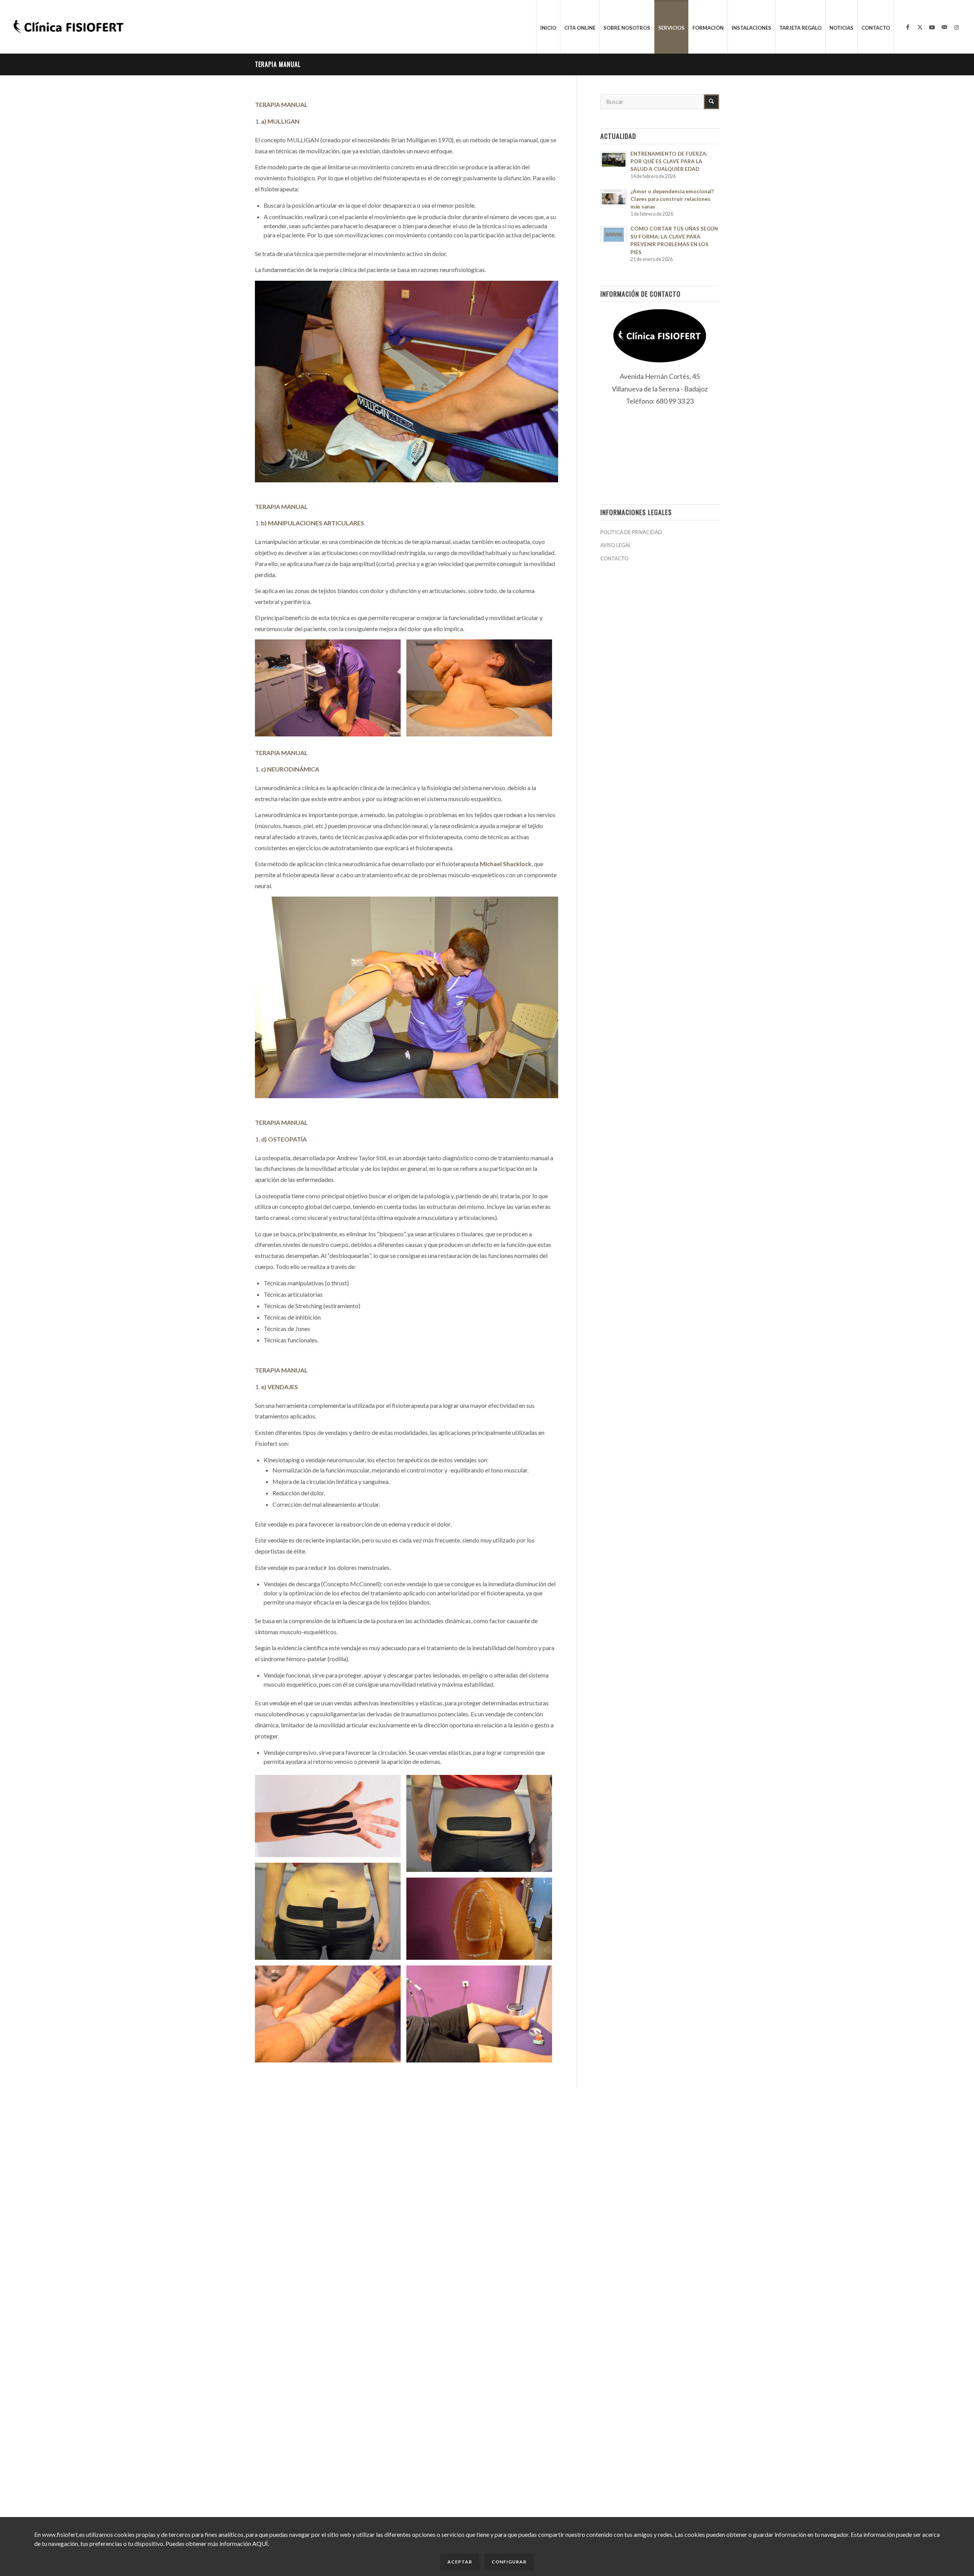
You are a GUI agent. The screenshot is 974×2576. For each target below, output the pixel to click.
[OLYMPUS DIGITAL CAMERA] (331, 1819)
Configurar (509, 2562)
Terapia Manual (278, 64)
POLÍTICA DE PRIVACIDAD (631, 532)
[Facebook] (908, 27)
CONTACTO (614, 558)
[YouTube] (932, 27)
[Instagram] (956, 27)
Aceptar (460, 2562)
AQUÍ (260, 2543)
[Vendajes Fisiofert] (482, 1826)
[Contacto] (944, 27)
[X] (920, 27)
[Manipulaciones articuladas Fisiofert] (331, 691)
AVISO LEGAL (616, 545)
